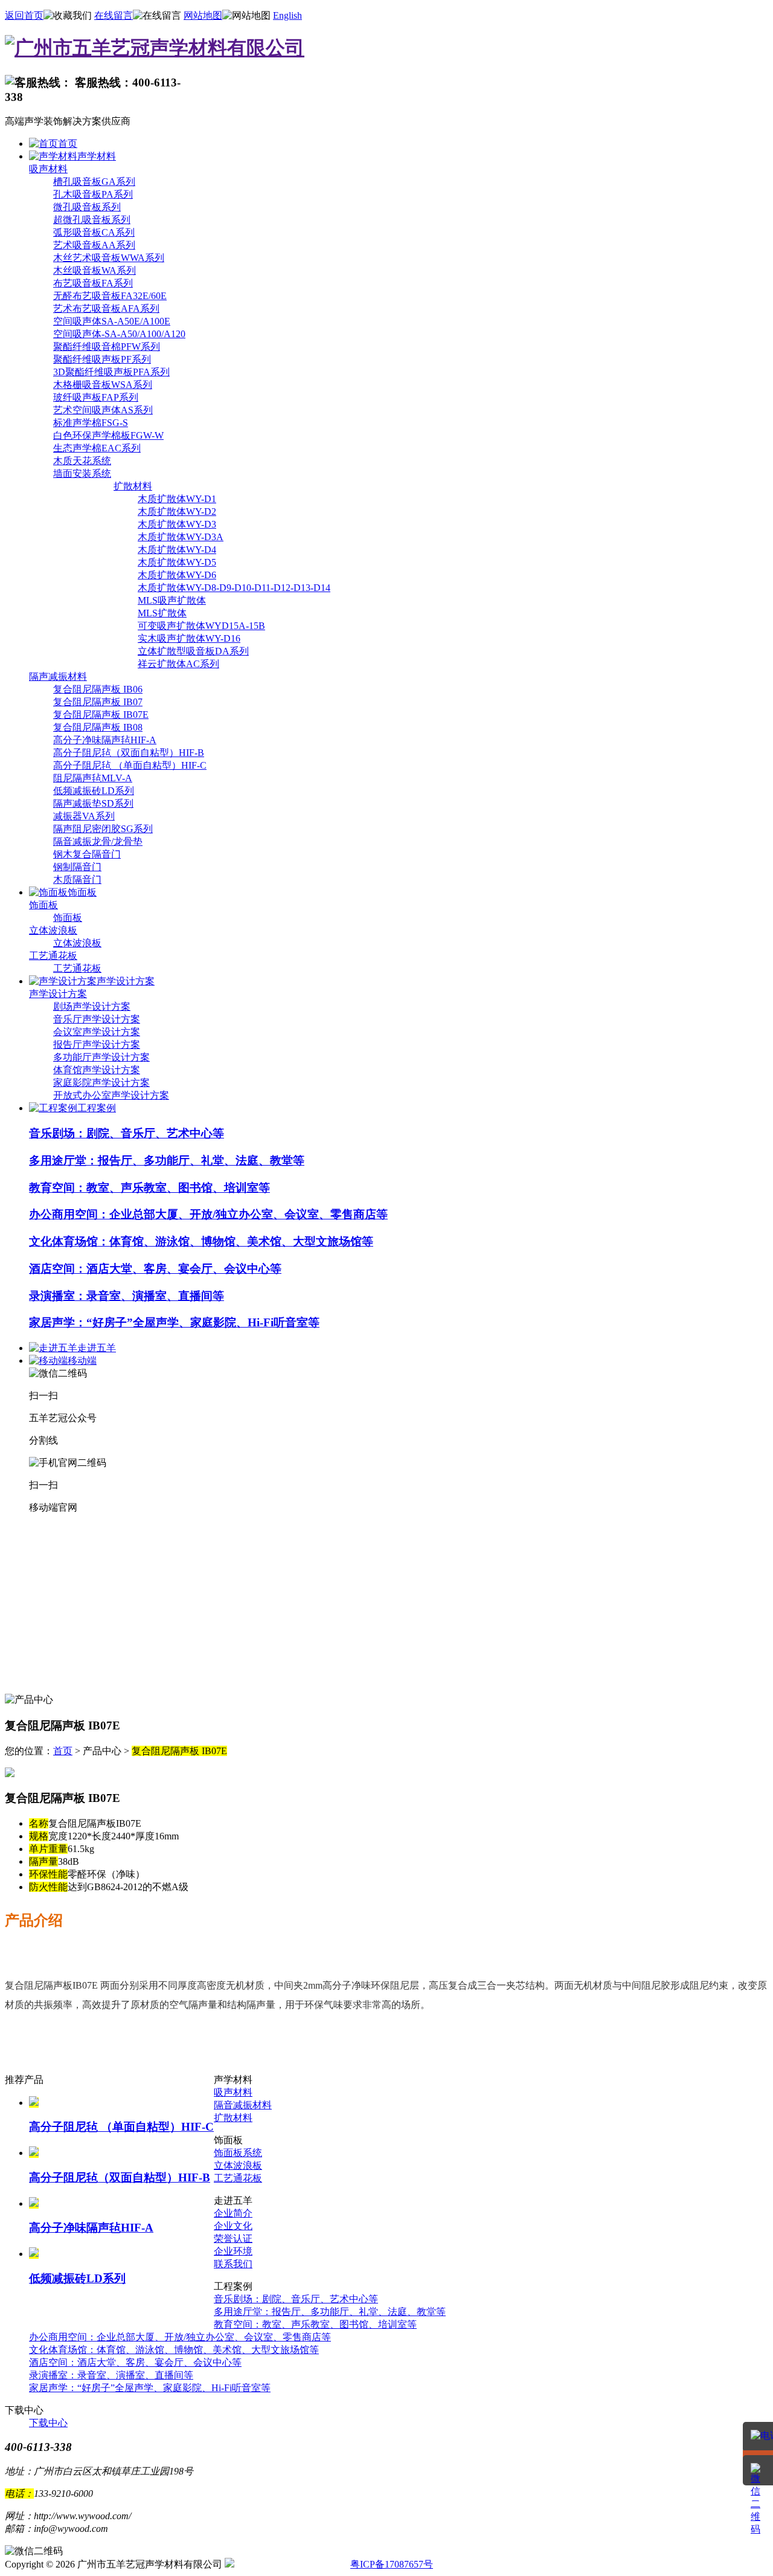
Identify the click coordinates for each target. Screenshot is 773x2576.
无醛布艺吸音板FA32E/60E (110, 296)
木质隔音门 (77, 880)
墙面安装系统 (82, 473)
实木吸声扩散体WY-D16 (189, 638)
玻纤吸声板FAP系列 (96, 397)
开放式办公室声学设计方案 (111, 1095)
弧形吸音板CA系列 (94, 232)
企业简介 (233, 2213)
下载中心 (48, 2423)
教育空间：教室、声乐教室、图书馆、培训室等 (149, 1188)
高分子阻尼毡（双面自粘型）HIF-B (129, 753)
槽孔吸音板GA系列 (94, 182)
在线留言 (114, 15)
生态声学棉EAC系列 (97, 448)
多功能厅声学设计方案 (101, 1057)
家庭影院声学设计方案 (101, 1083)
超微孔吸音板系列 (92, 220)
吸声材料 (48, 169)
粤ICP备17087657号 (392, 2564)
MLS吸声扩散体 (172, 600)
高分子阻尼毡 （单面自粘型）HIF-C (130, 765)
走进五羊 (97, 1348)
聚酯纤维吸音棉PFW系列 (107, 347)
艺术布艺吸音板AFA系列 (106, 308)
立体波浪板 (53, 930)
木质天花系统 (82, 461)
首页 (68, 144)
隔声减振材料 (58, 676)
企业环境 (233, 2251)
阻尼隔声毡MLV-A (93, 778)
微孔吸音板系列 (87, 207)
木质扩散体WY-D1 (177, 499)
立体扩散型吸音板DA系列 (193, 651)
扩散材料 (133, 486)
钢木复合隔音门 (87, 854)
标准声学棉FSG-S (91, 423)
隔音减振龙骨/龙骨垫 (98, 841)
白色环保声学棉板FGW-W (108, 435)
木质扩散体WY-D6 (177, 575)
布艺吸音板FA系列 (93, 283)
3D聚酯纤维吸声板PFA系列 (111, 372)
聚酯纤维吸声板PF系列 (102, 359)
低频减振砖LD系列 (94, 791)
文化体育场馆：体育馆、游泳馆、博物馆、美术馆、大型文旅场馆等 (201, 1241)
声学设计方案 (126, 981)
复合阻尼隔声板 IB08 (98, 727)
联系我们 (233, 2264)
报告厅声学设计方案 (97, 1044)
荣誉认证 (233, 2239)
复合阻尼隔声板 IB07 (98, 702)
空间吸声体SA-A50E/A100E (112, 321)
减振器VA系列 (84, 816)
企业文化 (233, 2226)
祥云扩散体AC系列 (178, 664)
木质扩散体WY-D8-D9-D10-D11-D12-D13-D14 (234, 588)
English (287, 15)
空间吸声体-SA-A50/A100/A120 (119, 334)
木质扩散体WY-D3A (181, 537)
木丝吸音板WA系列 (95, 270)
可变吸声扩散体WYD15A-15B (201, 626)
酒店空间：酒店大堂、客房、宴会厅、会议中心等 (155, 1269)
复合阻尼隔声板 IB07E (101, 715)
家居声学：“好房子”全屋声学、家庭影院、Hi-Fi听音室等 (174, 1322)
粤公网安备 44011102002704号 (292, 2565)
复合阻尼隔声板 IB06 (98, 689)
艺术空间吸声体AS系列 (103, 410)
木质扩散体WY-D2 (177, 512)
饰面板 (82, 892)
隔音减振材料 (243, 2105)
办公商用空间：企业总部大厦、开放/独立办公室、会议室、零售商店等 (208, 1214)
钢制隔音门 (77, 867)
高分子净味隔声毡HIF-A (105, 740)
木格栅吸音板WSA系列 (103, 385)
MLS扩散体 (162, 613)
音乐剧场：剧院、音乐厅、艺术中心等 (127, 1133)
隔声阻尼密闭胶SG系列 (103, 829)
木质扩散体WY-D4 (177, 550)
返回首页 (24, 15)
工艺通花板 (53, 956)
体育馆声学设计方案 (97, 1070)
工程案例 (97, 1108)
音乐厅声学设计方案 (97, 1019)
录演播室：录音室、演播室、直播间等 (127, 1296)
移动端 (82, 1361)
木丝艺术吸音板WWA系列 (109, 258)
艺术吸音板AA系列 (94, 245)
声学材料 (97, 156)
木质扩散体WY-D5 (177, 562)
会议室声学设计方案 (97, 1032)
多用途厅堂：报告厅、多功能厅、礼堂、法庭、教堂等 (167, 1160)
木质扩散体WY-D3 (177, 524)
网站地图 (203, 15)
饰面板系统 (238, 2153)
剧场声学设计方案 (92, 1006)
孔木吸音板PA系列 (93, 194)
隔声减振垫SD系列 (93, 803)
